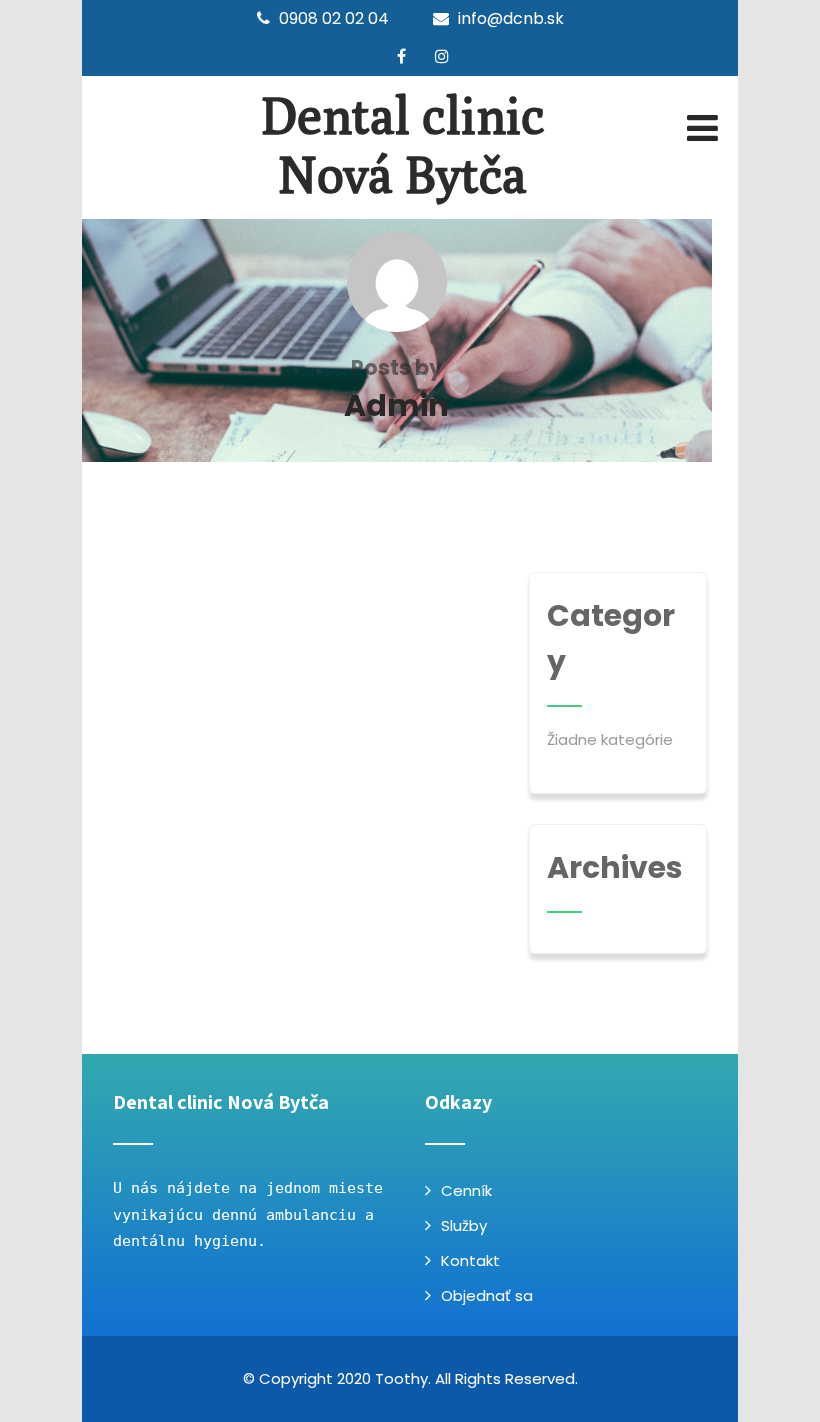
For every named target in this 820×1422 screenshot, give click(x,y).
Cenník (466, 1190)
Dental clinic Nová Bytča (403, 145)
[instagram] (442, 56)
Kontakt (470, 1260)
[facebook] (401, 56)
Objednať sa (487, 1295)
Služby (464, 1225)
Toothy (401, 1378)
